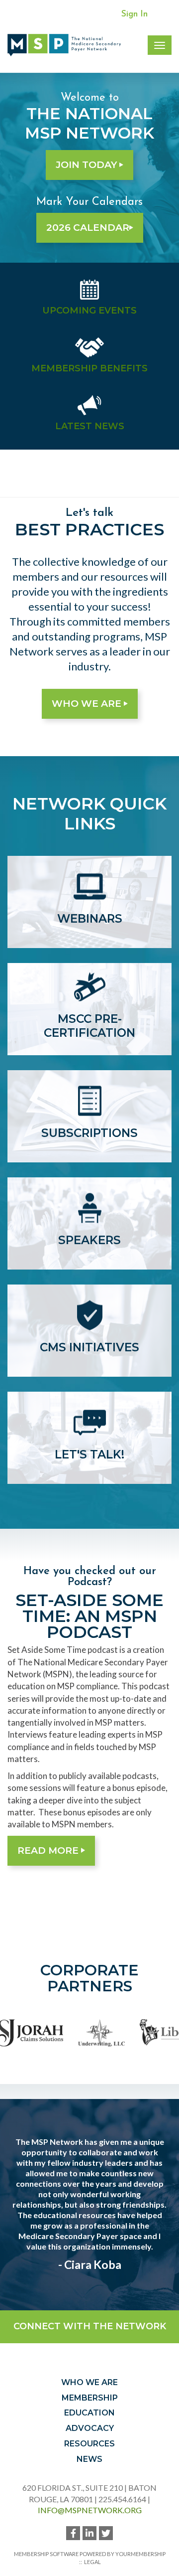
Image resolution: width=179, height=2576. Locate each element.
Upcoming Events (89, 311)
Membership (90, 2398)
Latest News (90, 426)
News (89, 2459)
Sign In (134, 14)
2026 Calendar (88, 228)
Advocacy (90, 2428)
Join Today (88, 165)
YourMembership (140, 2554)
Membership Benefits (89, 368)
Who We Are (88, 704)
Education (89, 2413)
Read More (49, 1851)
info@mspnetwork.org (90, 2510)
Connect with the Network (90, 2326)
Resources (89, 2444)
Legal (92, 2562)
